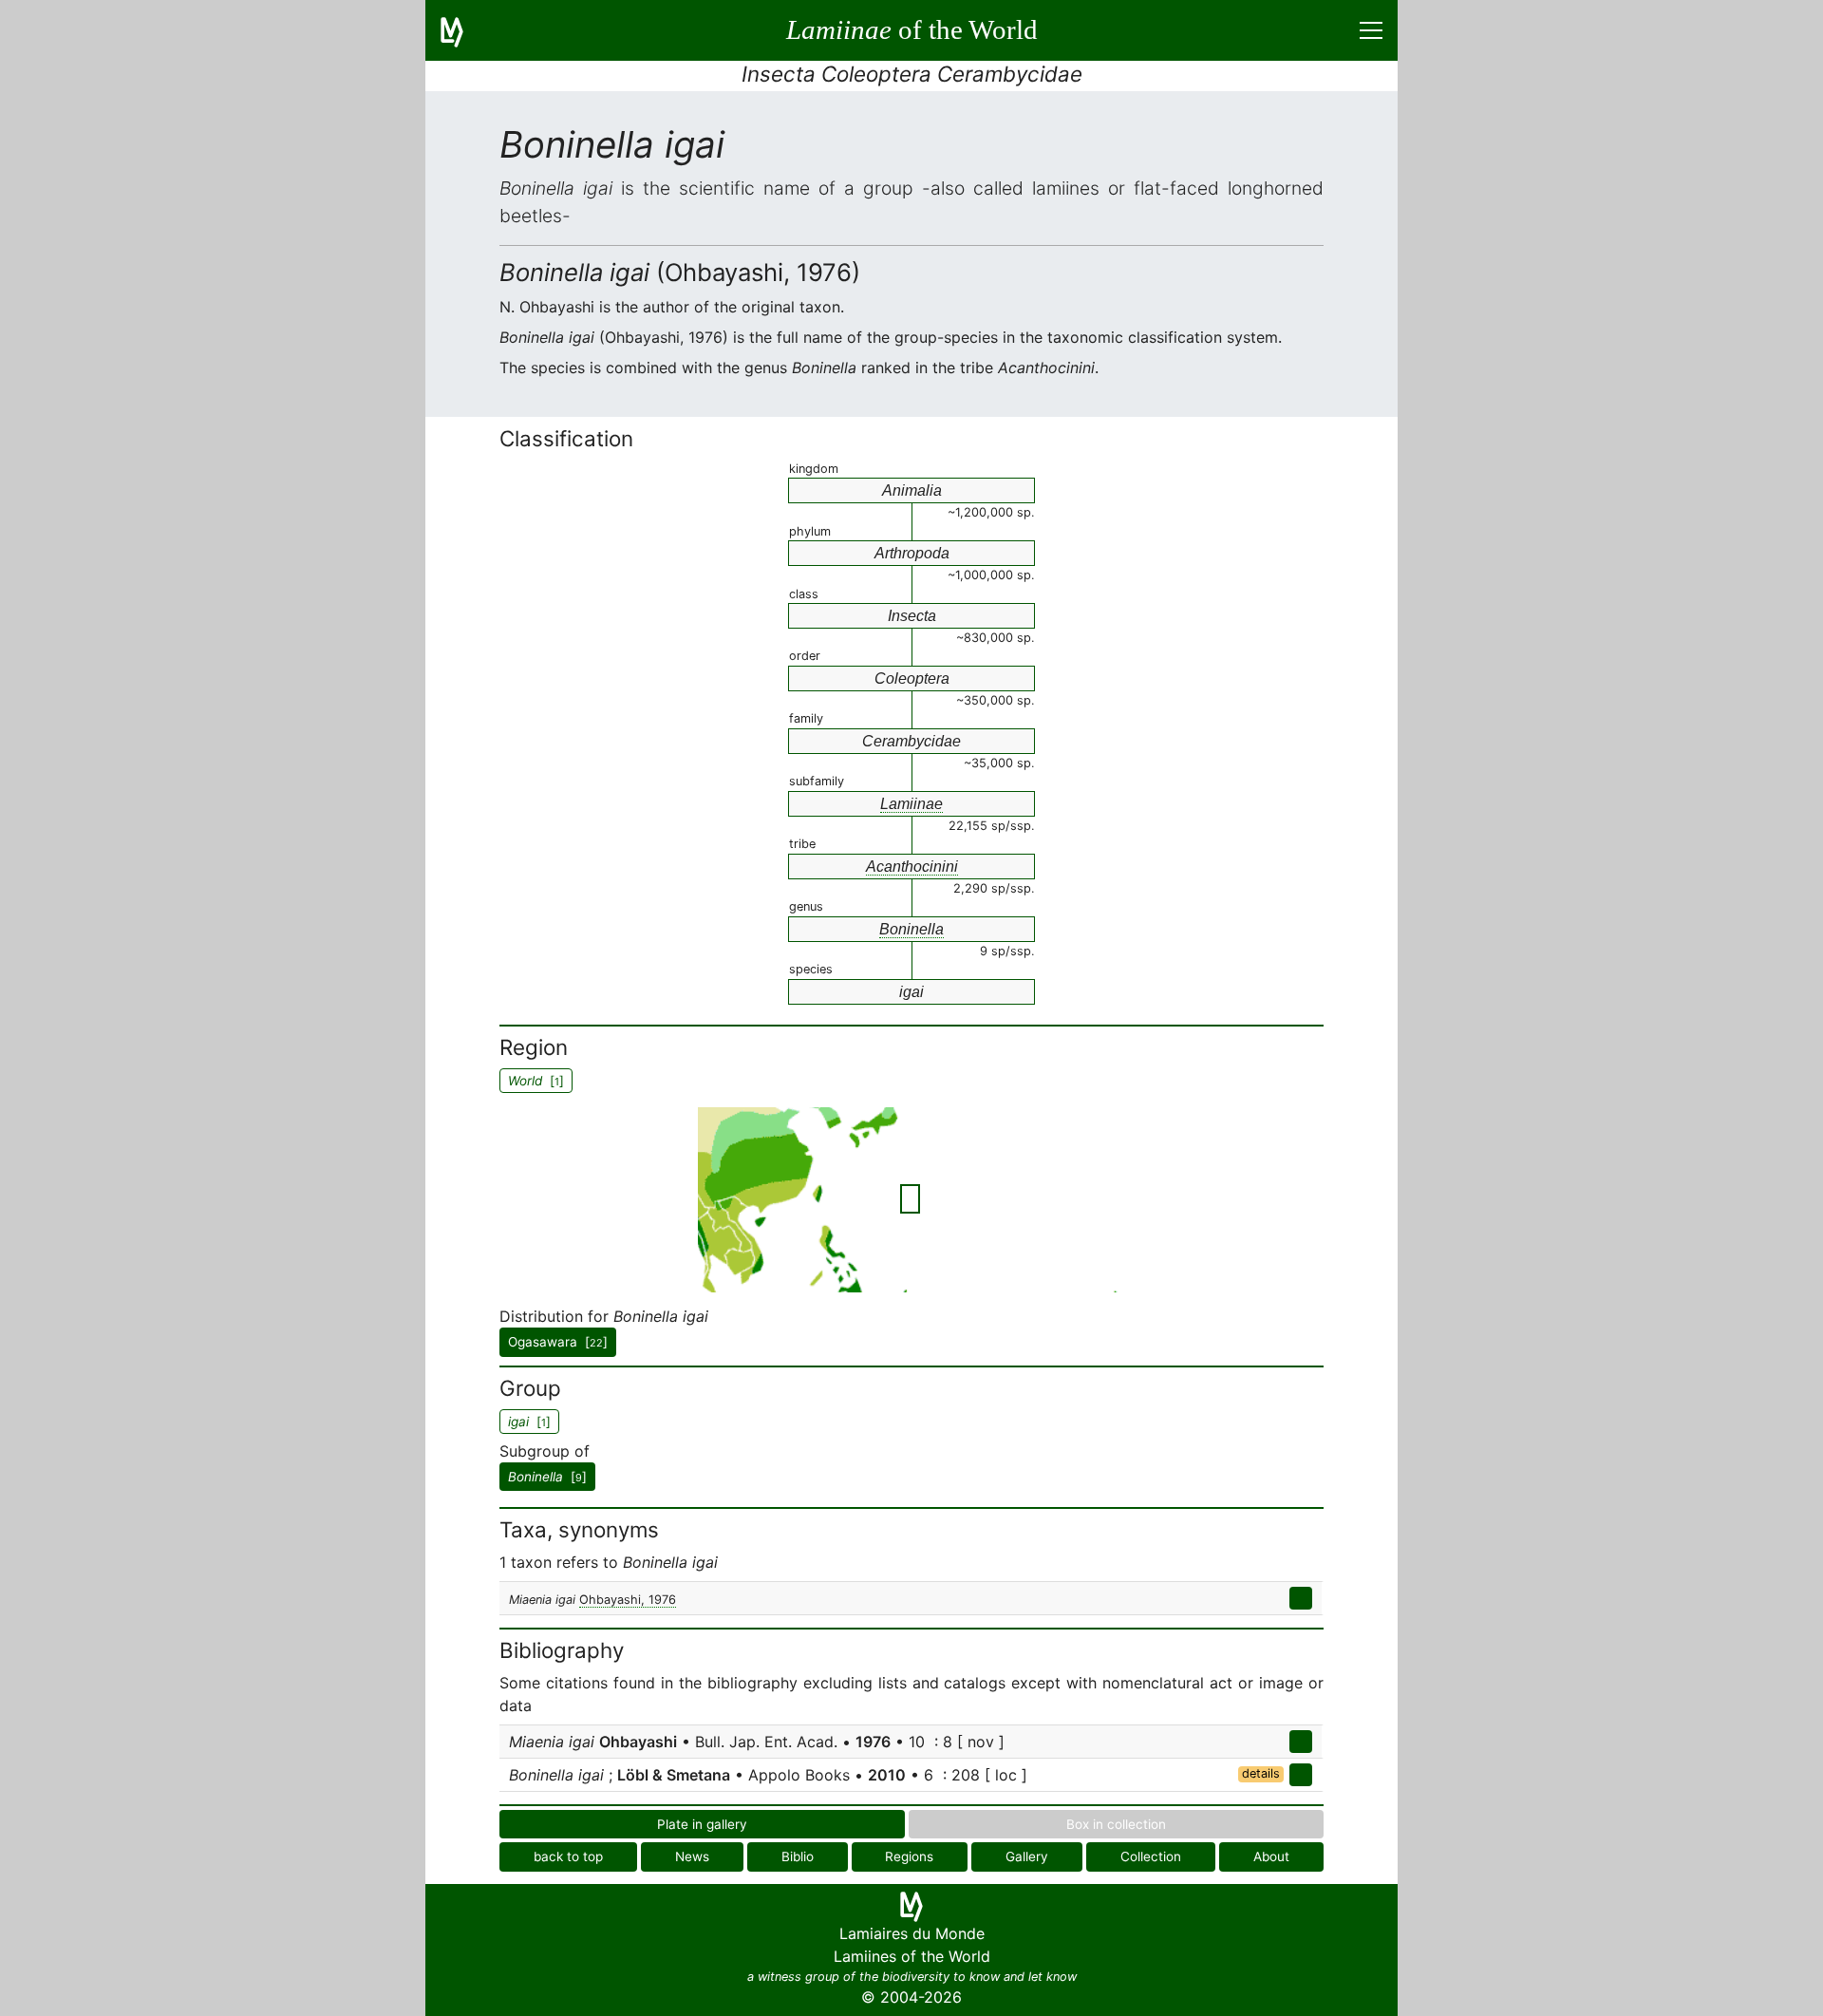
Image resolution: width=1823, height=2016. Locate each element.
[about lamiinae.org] (463, 30)
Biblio (798, 1856)
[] (547, 1477)
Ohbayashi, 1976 (628, 1600)
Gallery (1027, 1856)
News (692, 1856)
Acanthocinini (912, 867)
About (1271, 1856)
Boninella (911, 929)
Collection (1151, 1856)
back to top (568, 1856)
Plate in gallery (702, 1824)
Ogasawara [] (558, 1342)
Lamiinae (911, 804)
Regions (909, 1856)
